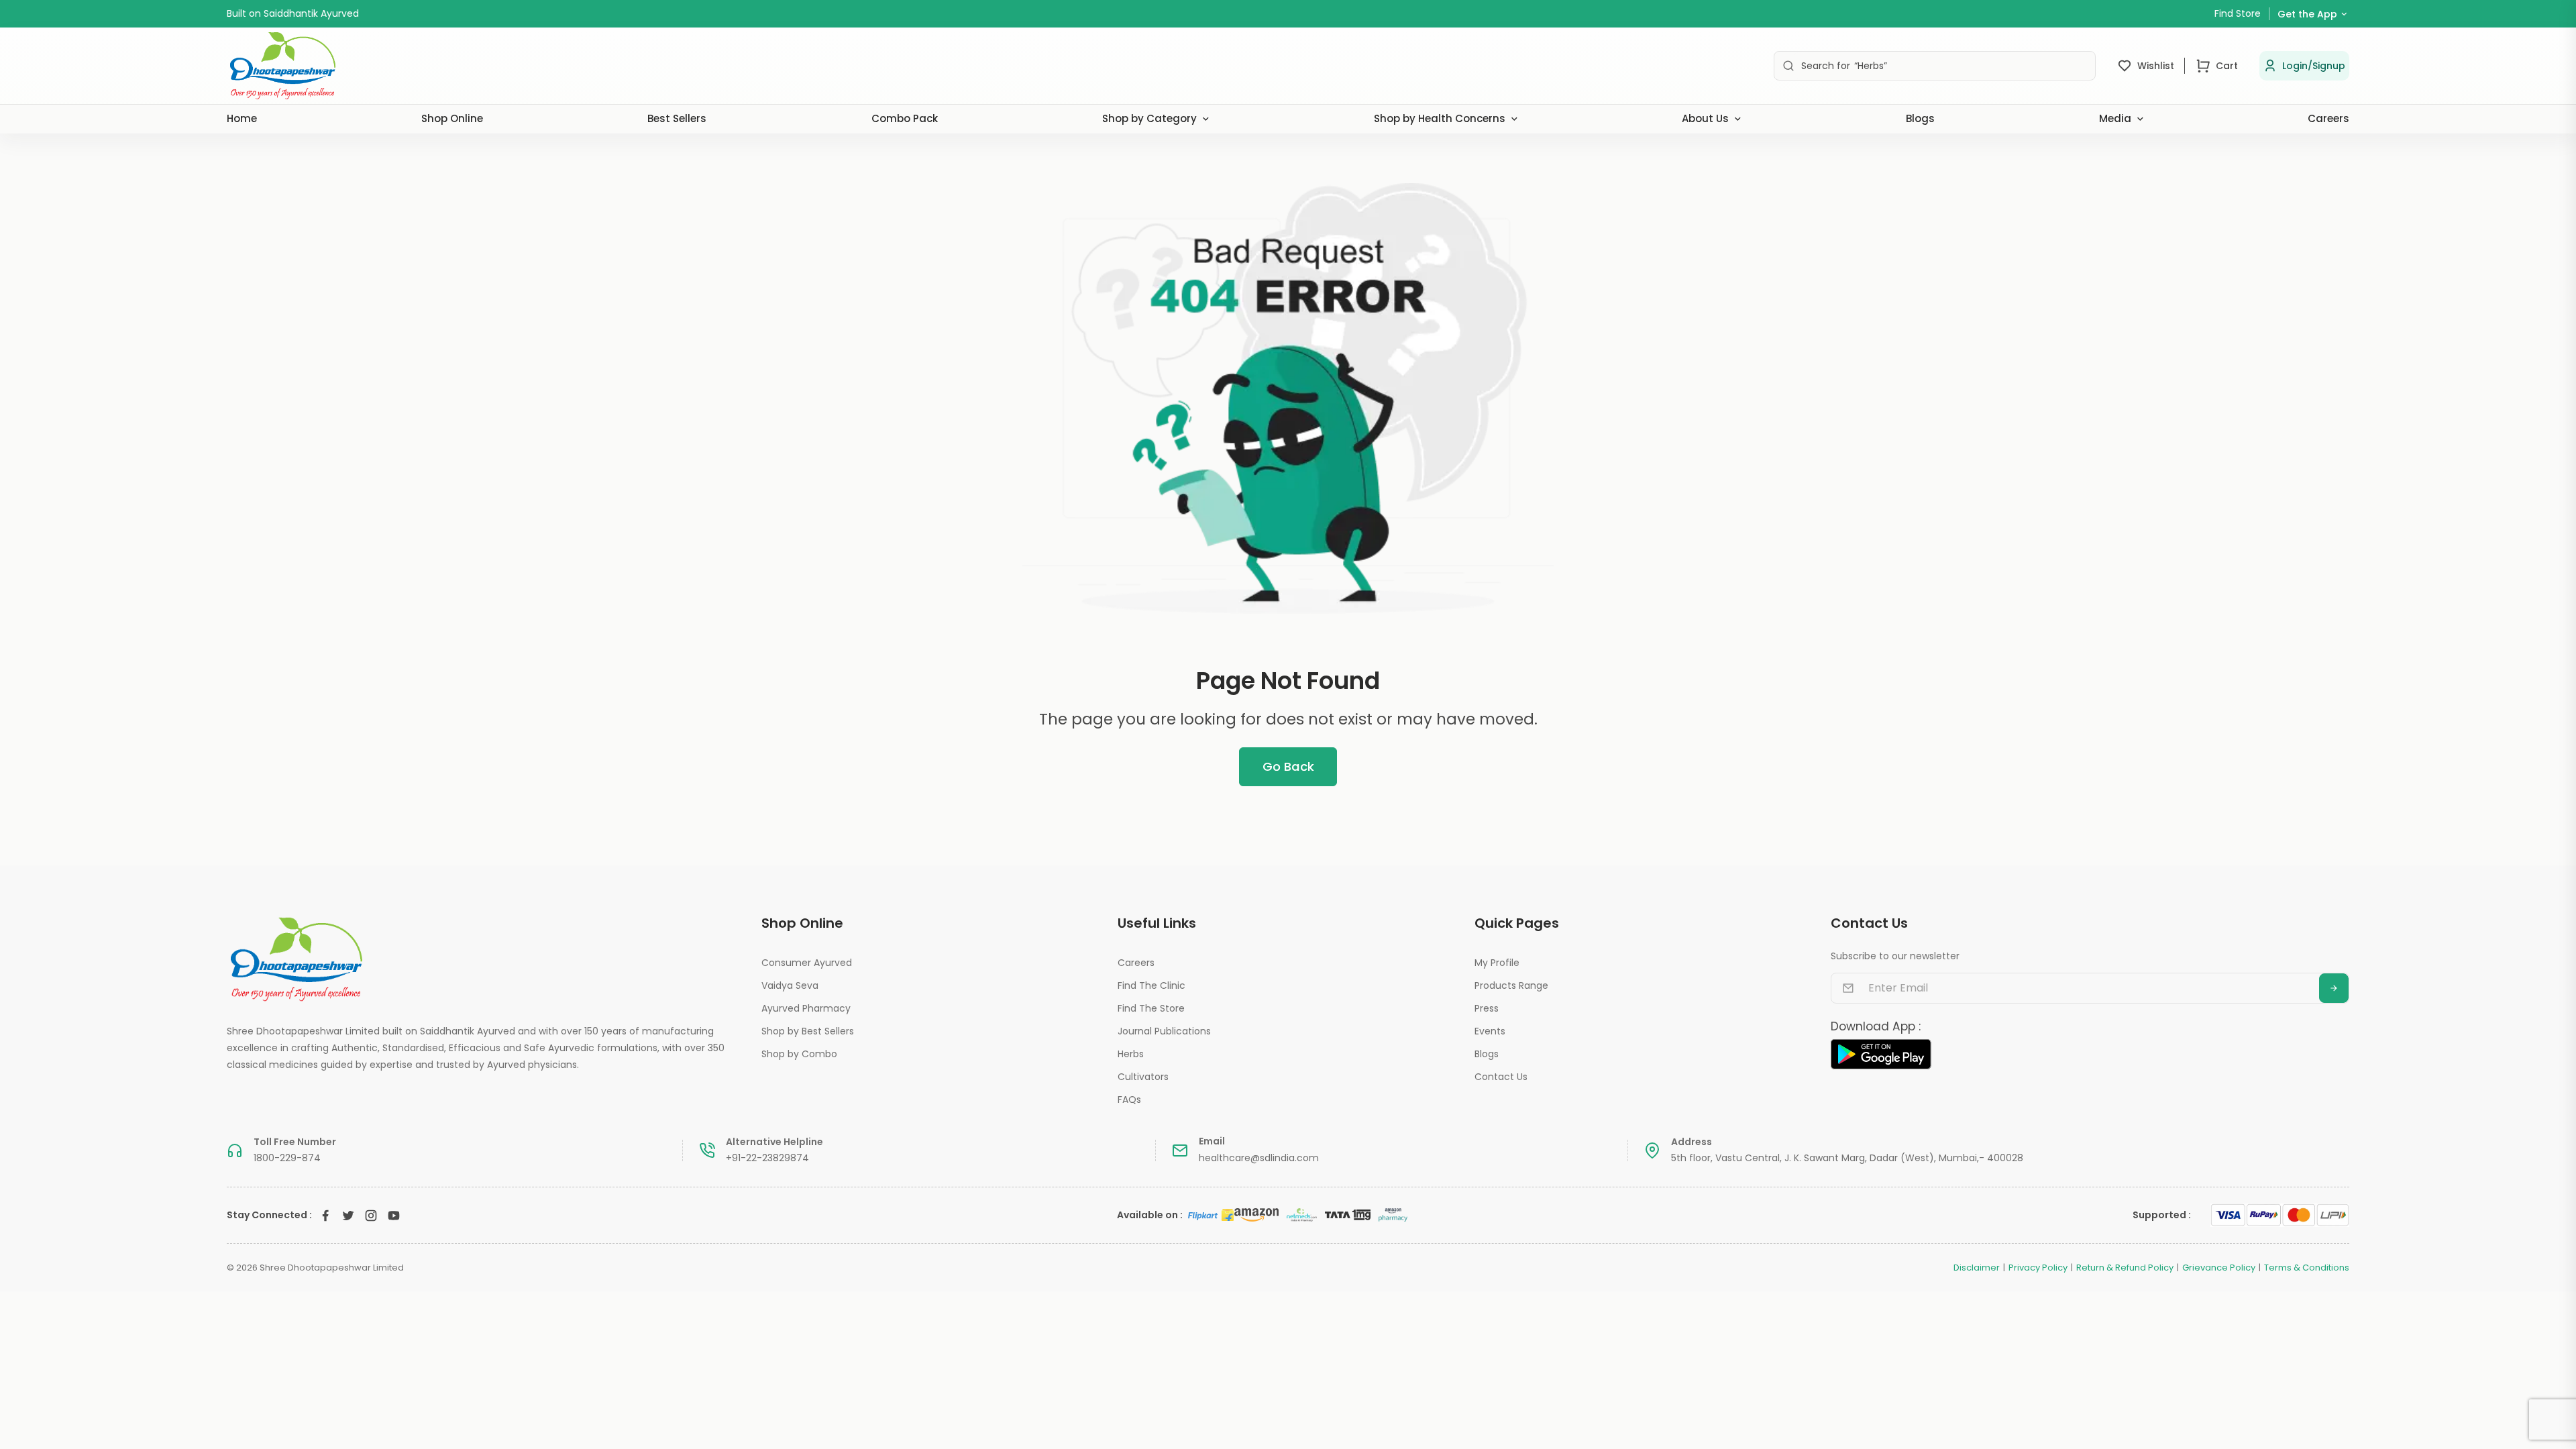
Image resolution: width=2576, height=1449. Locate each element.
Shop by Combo (799, 1054)
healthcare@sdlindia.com (1259, 1158)
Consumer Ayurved (807, 963)
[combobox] (1935, 66)
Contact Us (1501, 1077)
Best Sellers (677, 118)
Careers (2328, 118)
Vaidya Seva (790, 985)
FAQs (1129, 1099)
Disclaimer (1977, 1268)
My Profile (1497, 963)
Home (242, 118)
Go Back (1288, 766)
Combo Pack (905, 118)
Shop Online (452, 118)
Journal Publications (1164, 1031)
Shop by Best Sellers (808, 1031)
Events (1490, 1031)
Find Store (2238, 13)
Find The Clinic (1151, 985)
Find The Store (1151, 1008)
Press (1487, 1008)
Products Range (1511, 985)
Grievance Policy (2219, 1268)
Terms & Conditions (2307, 1268)
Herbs (1131, 1054)
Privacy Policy (2038, 1268)
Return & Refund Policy (2125, 1268)
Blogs (1920, 118)
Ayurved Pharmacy (806, 1008)
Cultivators (1143, 1077)
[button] (2304, 66)
